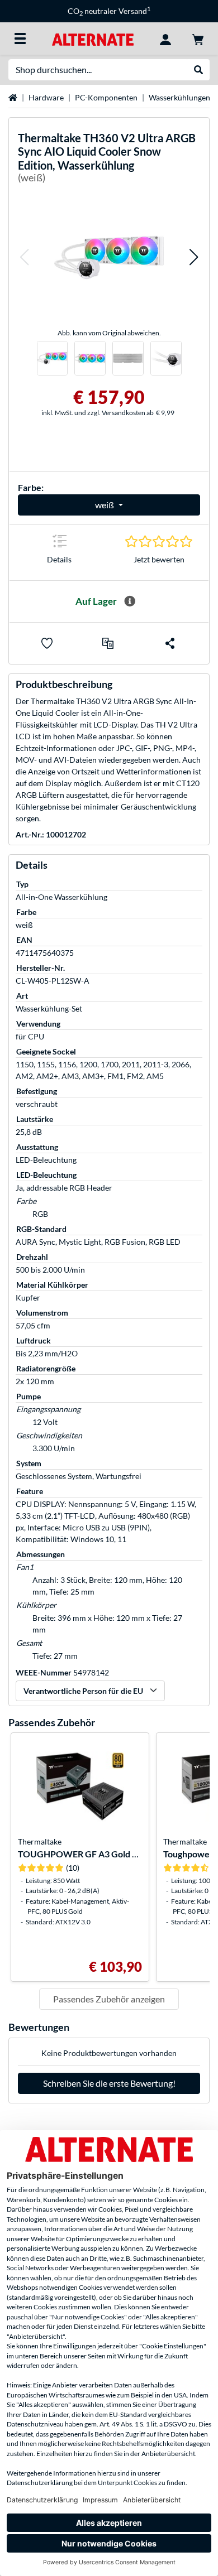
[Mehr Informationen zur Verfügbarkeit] (130, 601)
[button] (24, 257)
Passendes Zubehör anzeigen (109, 1999)
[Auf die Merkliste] (47, 643)
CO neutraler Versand (109, 11)
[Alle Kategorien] (20, 38)
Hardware (46, 97)
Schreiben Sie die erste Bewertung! (109, 2083)
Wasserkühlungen (179, 97)
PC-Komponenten (106, 97)
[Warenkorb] (198, 38)
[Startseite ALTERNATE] (93, 38)
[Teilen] (170, 643)
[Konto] (165, 38)
